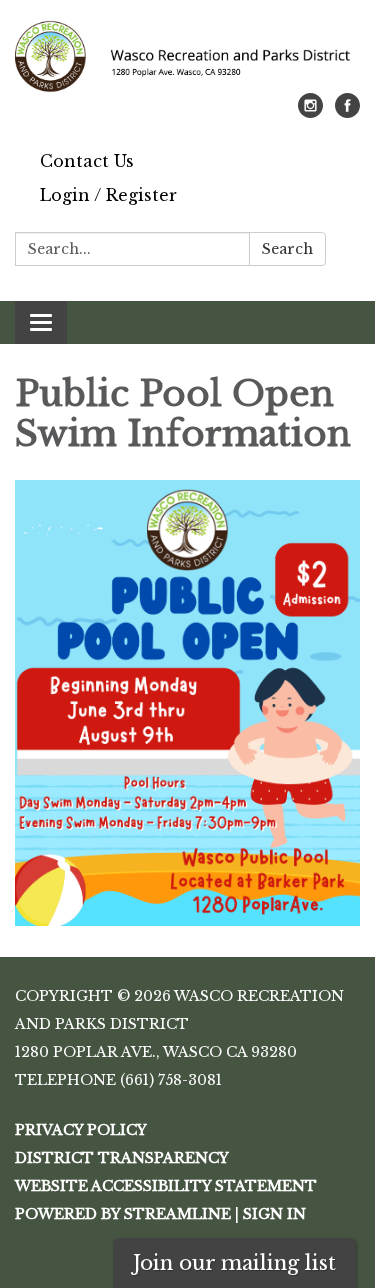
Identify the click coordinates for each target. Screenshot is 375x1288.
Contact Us (87, 161)
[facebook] (347, 112)
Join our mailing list (234, 1263)
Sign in (274, 1214)
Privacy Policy (81, 1130)
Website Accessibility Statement (166, 1186)
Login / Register (108, 195)
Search (287, 249)
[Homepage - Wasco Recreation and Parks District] (187, 56)
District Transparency (122, 1158)
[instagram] (310, 112)
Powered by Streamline (123, 1214)
